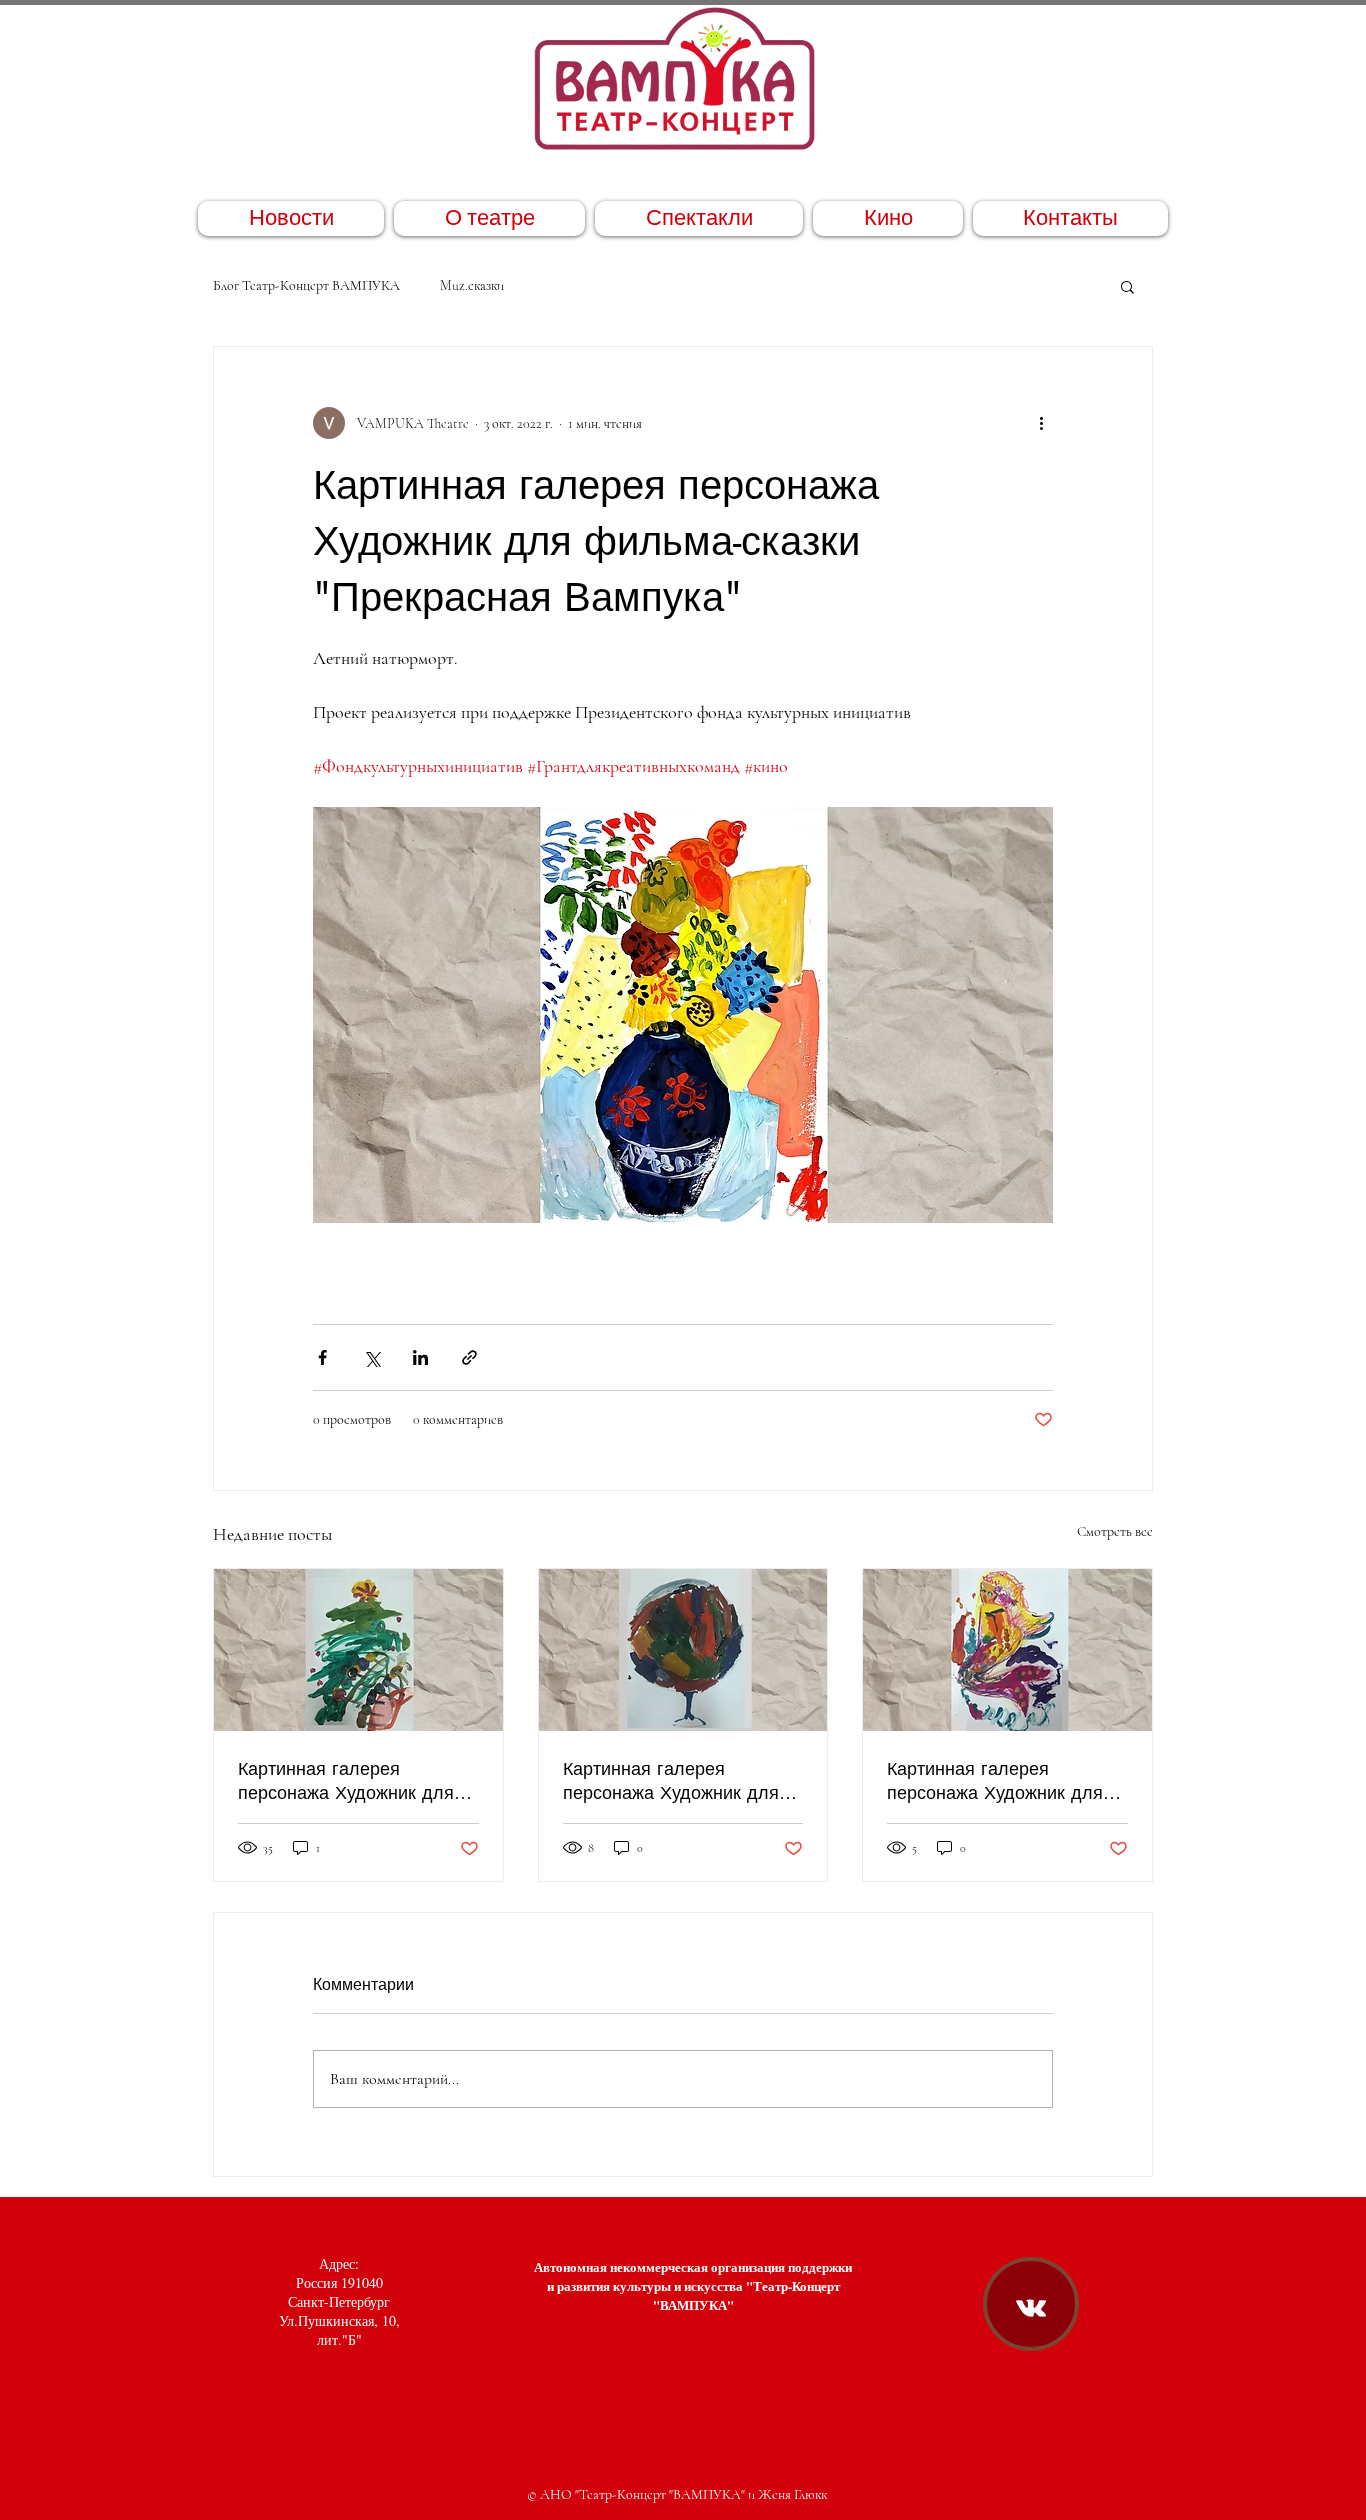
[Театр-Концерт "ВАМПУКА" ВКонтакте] (1031, 2308)
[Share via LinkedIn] (420, 1357)
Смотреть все (1115, 1531)
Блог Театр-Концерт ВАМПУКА (306, 285)
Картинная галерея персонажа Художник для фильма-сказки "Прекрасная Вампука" (357, 1780)
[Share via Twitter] (371, 1357)
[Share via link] (469, 1357)
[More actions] (1041, 423)
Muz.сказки (472, 285)
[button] (1127, 286)
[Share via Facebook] (322, 1357)
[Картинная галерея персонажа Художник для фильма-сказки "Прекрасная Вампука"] (358, 1650)
